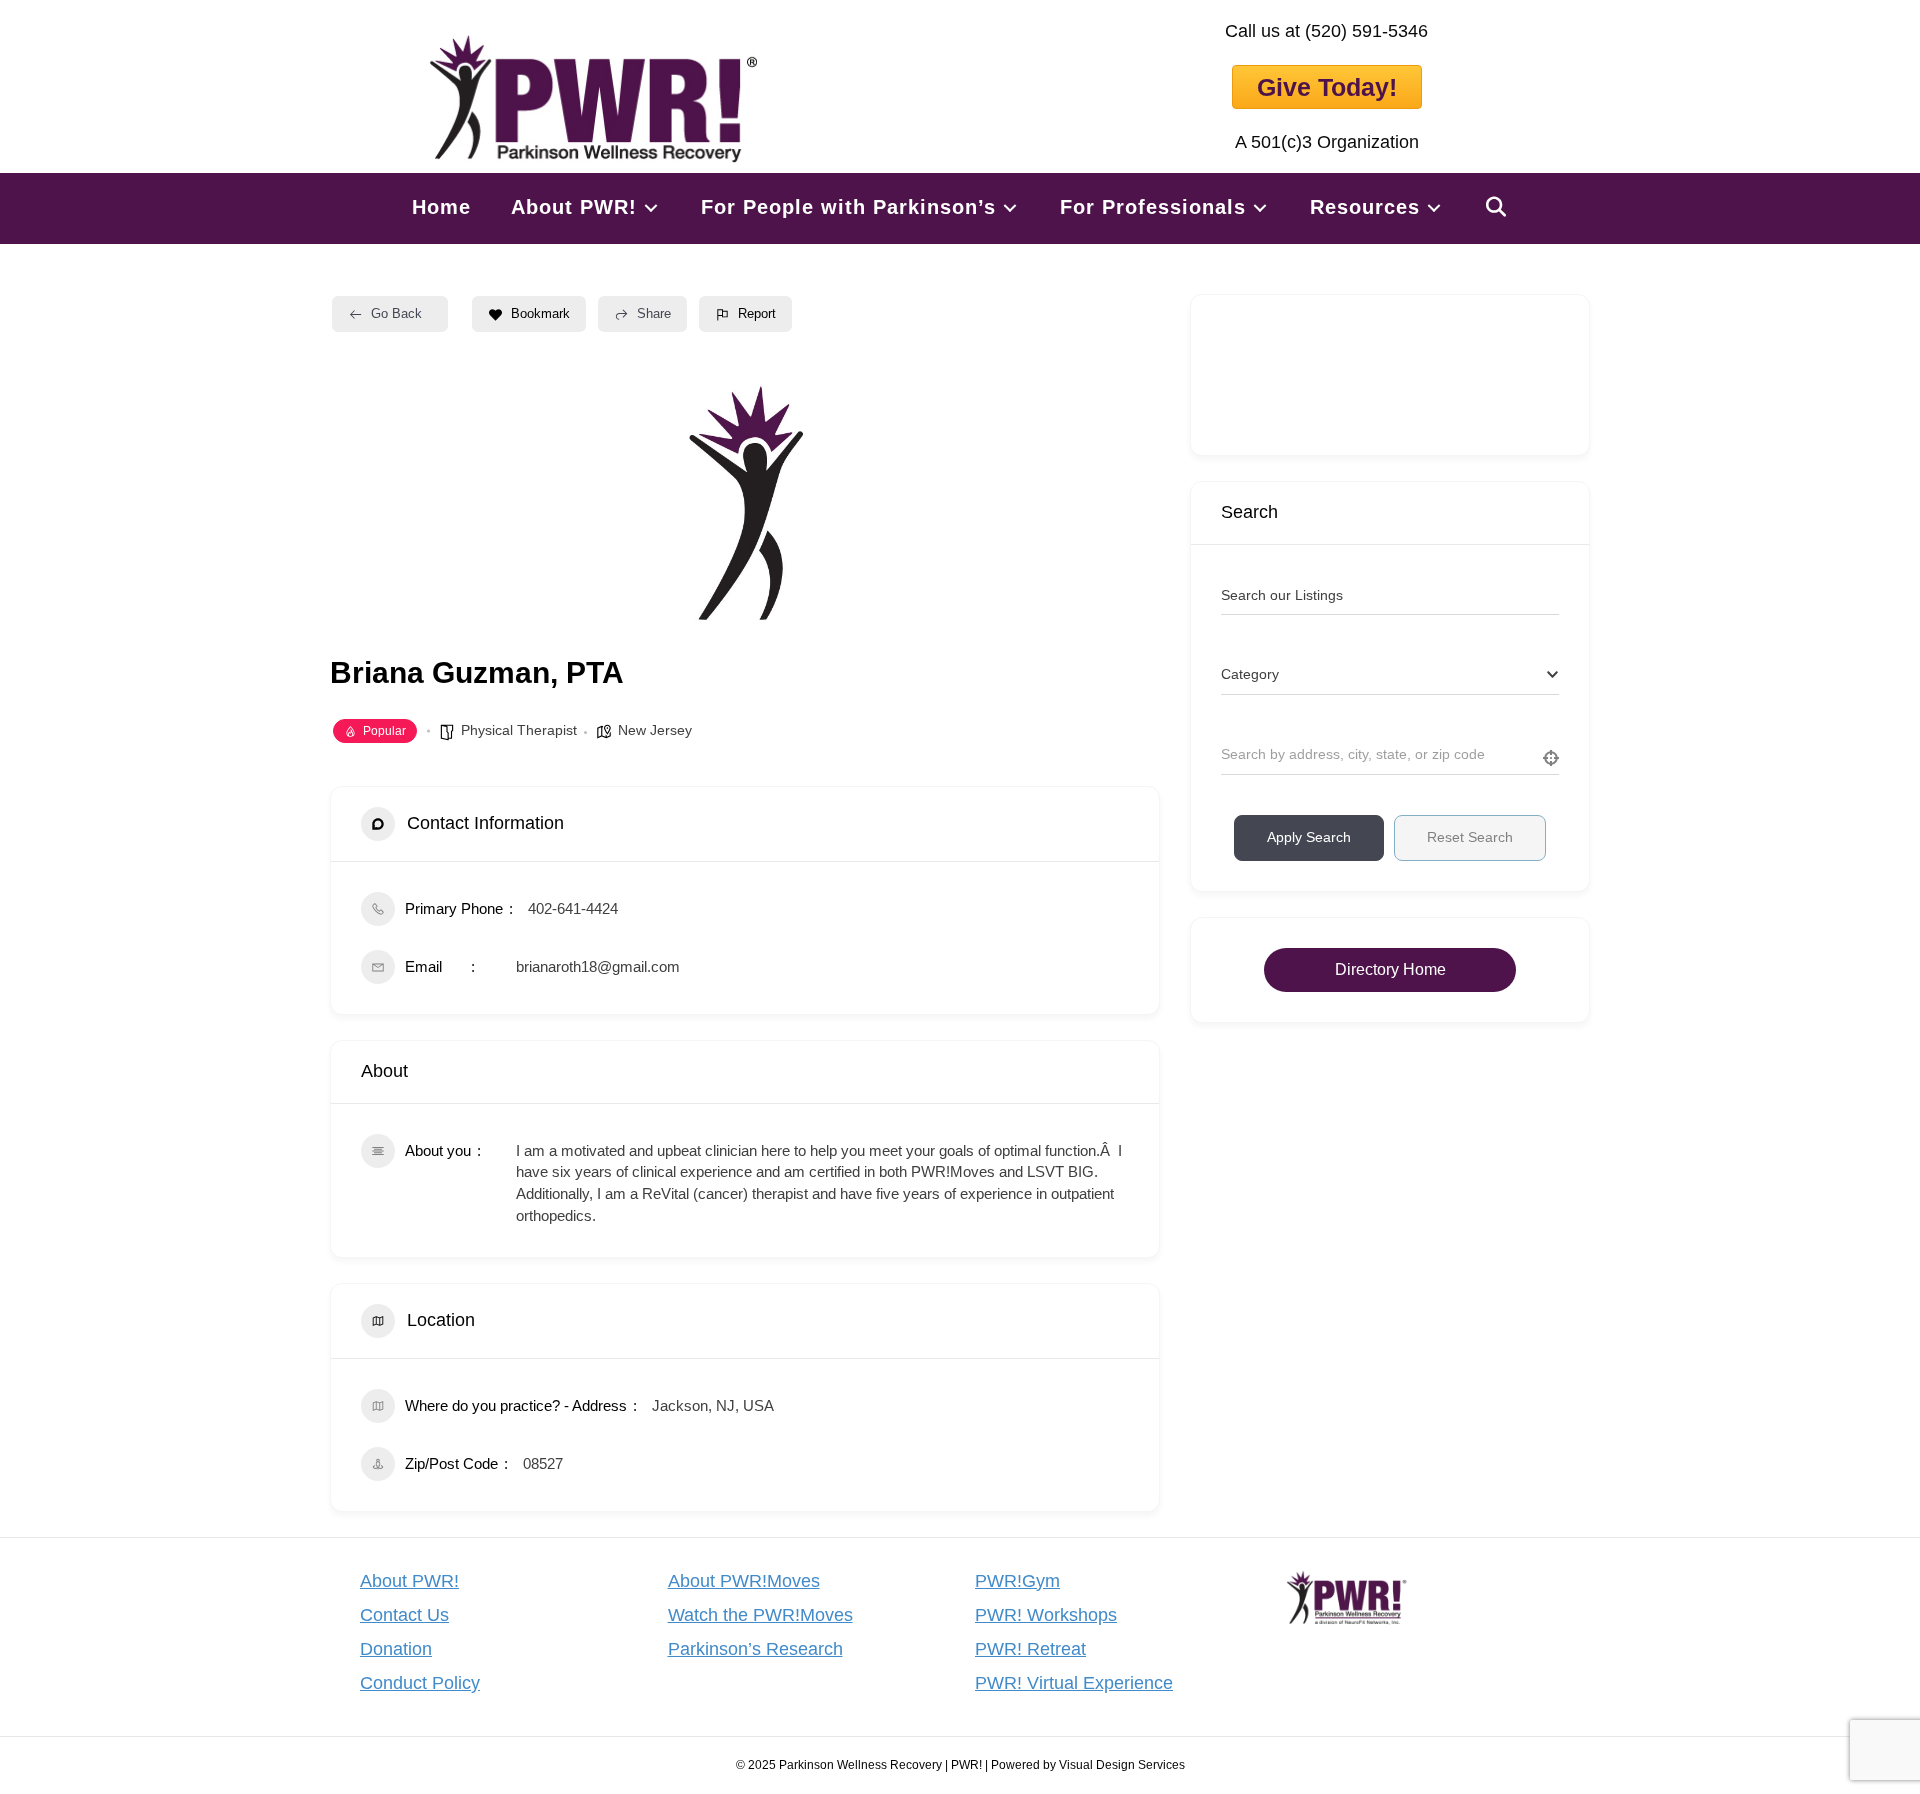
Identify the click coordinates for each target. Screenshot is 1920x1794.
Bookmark (540, 313)
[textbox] (1250, 674)
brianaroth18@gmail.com (598, 966)
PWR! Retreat (1030, 1649)
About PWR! (409, 1581)
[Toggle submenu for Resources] (1434, 207)
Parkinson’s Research (755, 1649)
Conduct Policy (420, 1683)
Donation (396, 1649)
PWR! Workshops (1046, 1615)
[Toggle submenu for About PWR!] (651, 207)
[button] (1496, 207)
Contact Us (404, 1615)
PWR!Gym (1017, 1581)
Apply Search (1309, 837)
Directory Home (1390, 969)
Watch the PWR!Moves (760, 1615)
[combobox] (1390, 675)
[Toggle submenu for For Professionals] (1260, 207)
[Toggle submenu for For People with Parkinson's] (1010, 207)
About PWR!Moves (744, 1581)
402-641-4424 (573, 908)
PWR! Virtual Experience (1074, 1683)
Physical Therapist (519, 730)
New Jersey (655, 730)
